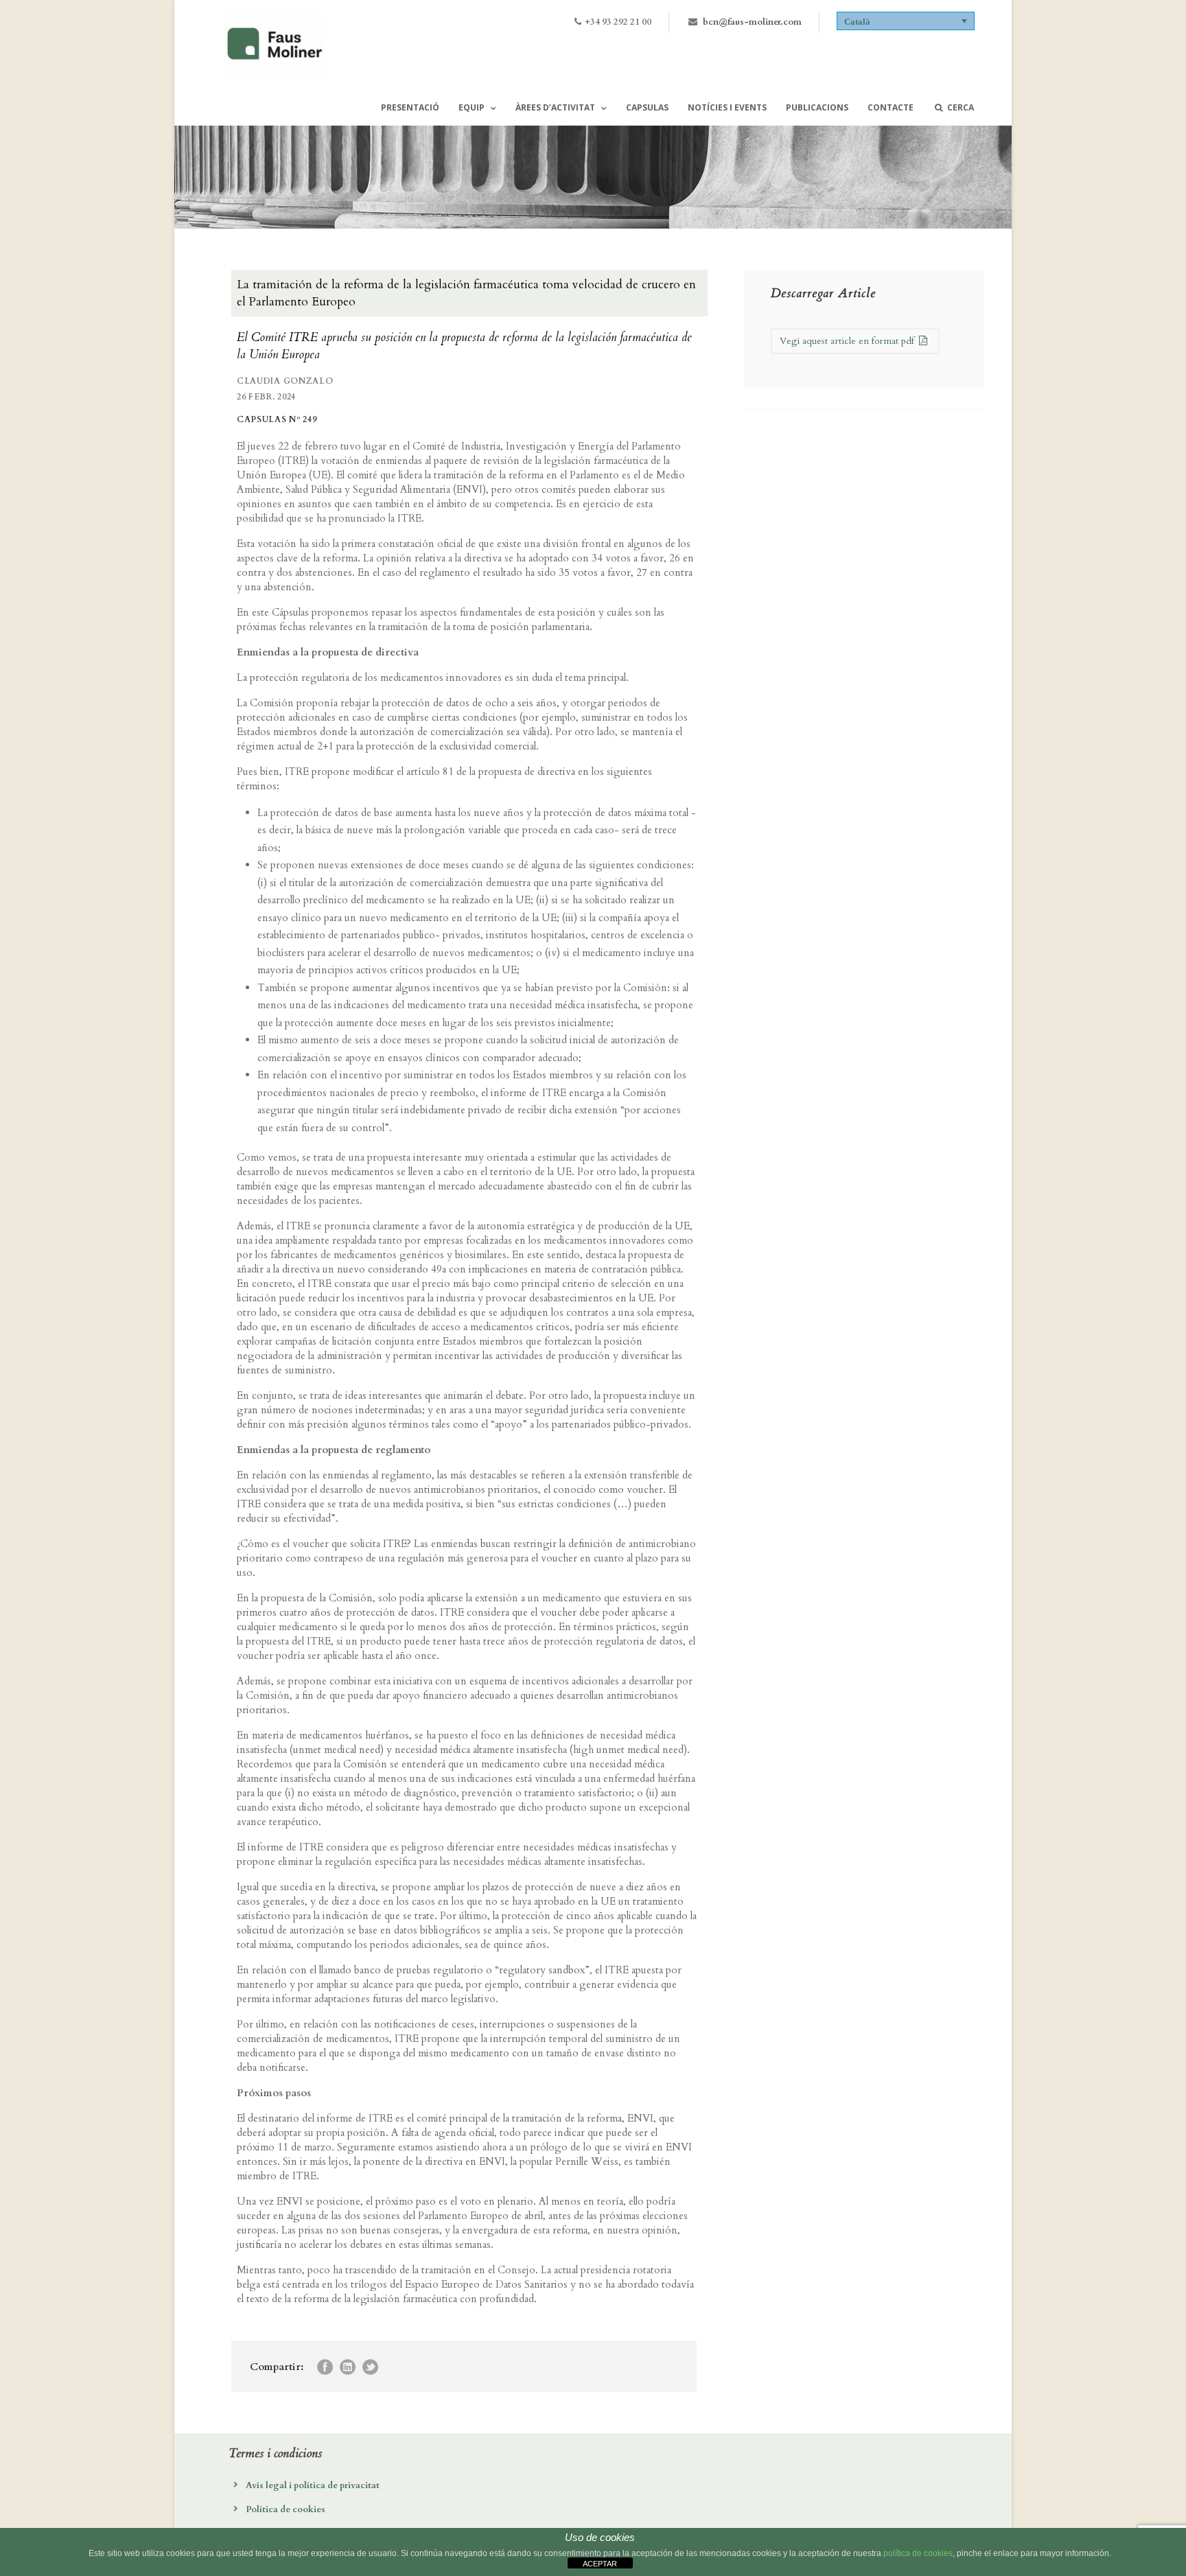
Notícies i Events (727, 107)
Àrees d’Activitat (555, 107)
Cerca (961, 107)
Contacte (891, 107)
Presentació (410, 107)
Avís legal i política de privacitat (313, 2485)
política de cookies (918, 2553)
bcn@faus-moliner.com (752, 22)
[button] (906, 21)
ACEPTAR (600, 2564)
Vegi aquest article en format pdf (848, 341)
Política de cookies (286, 2509)
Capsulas (647, 107)
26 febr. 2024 (266, 397)
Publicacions (817, 107)
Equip (472, 107)
